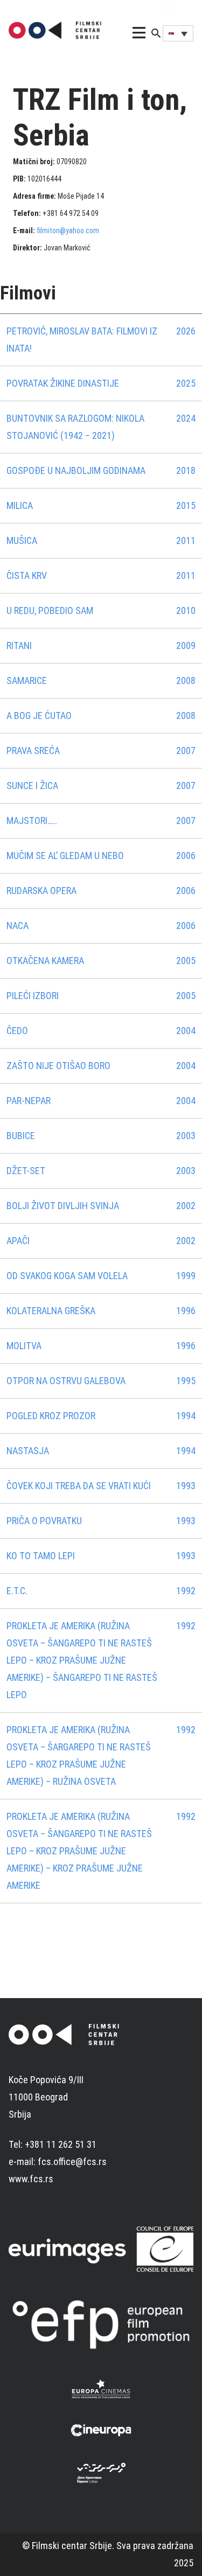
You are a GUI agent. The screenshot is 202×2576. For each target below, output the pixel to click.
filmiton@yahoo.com (68, 231)
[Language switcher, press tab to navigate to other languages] (178, 33)
